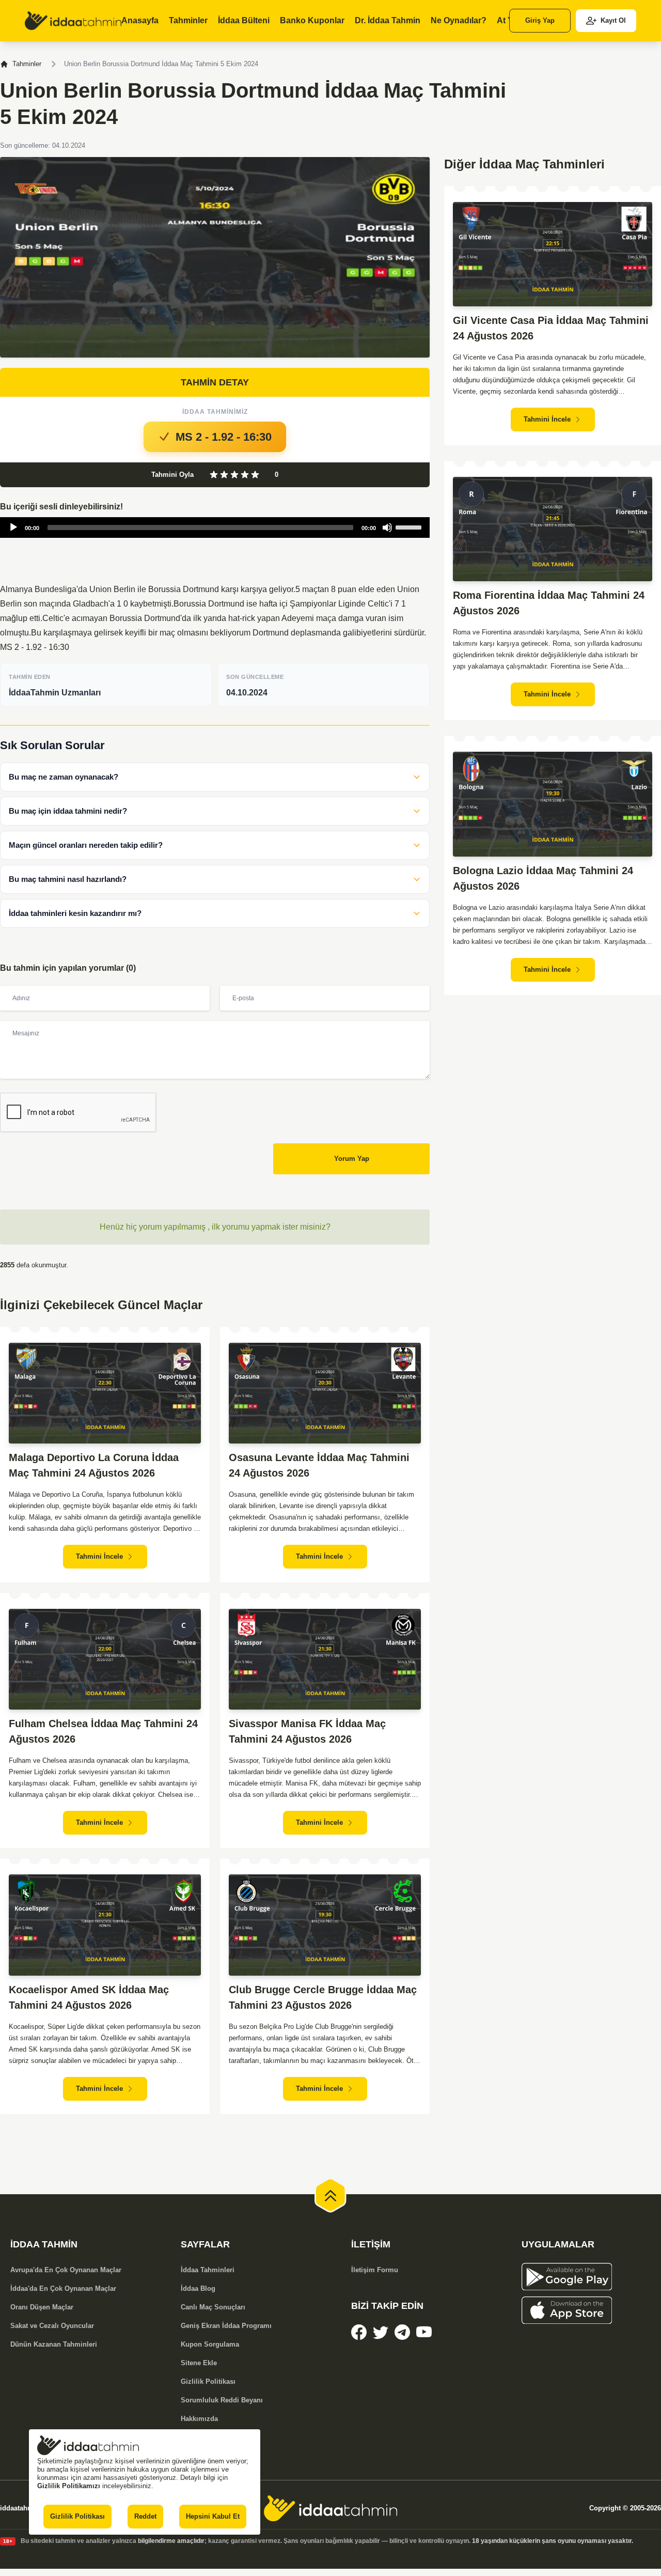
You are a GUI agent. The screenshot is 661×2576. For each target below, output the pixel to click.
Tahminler (27, 64)
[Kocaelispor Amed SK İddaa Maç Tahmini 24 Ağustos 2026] (105, 1925)
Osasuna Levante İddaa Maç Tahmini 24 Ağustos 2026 (319, 1465)
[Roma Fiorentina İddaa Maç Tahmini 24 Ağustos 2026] (553, 529)
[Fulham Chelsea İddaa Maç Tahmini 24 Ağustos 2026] (105, 1659)
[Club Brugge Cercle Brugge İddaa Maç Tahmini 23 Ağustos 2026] (325, 1925)
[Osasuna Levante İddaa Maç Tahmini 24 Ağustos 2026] (325, 1393)
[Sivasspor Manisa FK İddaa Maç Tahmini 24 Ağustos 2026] (325, 1659)
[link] (73, 21)
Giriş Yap (540, 20)
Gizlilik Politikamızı (69, 2486)
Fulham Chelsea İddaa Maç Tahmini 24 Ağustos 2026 (103, 1731)
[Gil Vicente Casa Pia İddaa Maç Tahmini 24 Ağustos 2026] (553, 254)
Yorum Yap (352, 1159)
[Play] (13, 527)
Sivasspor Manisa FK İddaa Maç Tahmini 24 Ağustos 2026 (307, 1731)
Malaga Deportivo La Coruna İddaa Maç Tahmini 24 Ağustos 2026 (94, 1465)
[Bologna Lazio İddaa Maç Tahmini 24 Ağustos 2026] (553, 804)
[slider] (410, 526)
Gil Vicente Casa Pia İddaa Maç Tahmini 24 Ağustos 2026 (551, 328)
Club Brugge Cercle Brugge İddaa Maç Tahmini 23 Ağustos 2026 (323, 1997)
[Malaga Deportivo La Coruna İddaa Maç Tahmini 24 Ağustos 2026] (105, 1393)
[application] (215, 527)
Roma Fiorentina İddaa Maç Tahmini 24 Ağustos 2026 (549, 603)
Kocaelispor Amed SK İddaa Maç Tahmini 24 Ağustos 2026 (89, 1997)
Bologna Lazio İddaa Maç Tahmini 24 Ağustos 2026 (543, 878)
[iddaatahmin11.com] (330, 2508)
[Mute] (387, 527)
